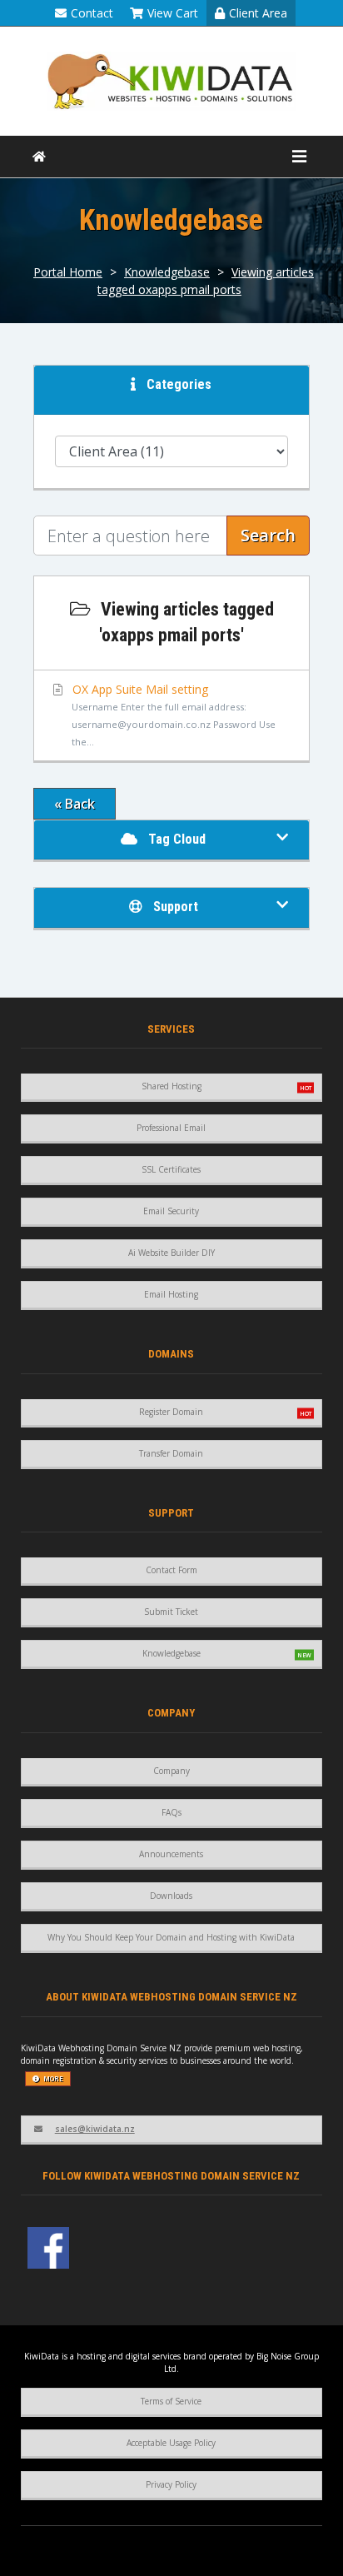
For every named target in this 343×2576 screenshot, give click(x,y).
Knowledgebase (167, 272)
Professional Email (171, 1128)
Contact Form (171, 1570)
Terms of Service (171, 2401)
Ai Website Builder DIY (171, 1253)
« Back (75, 804)
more (53, 2078)
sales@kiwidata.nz (95, 2129)
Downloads (171, 1896)
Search (268, 535)
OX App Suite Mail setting (172, 715)
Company (171, 1771)
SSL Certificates (171, 1169)
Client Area (258, 13)
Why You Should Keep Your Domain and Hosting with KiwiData (171, 1937)
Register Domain (171, 1412)
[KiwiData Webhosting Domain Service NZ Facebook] (48, 2248)
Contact (92, 13)
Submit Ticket (171, 1612)
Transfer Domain (171, 1453)
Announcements (171, 1854)
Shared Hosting (171, 1086)
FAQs (171, 1812)
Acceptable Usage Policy (171, 2443)
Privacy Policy (171, 2484)
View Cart (173, 13)
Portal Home (68, 272)
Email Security (171, 1211)
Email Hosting (171, 1294)
